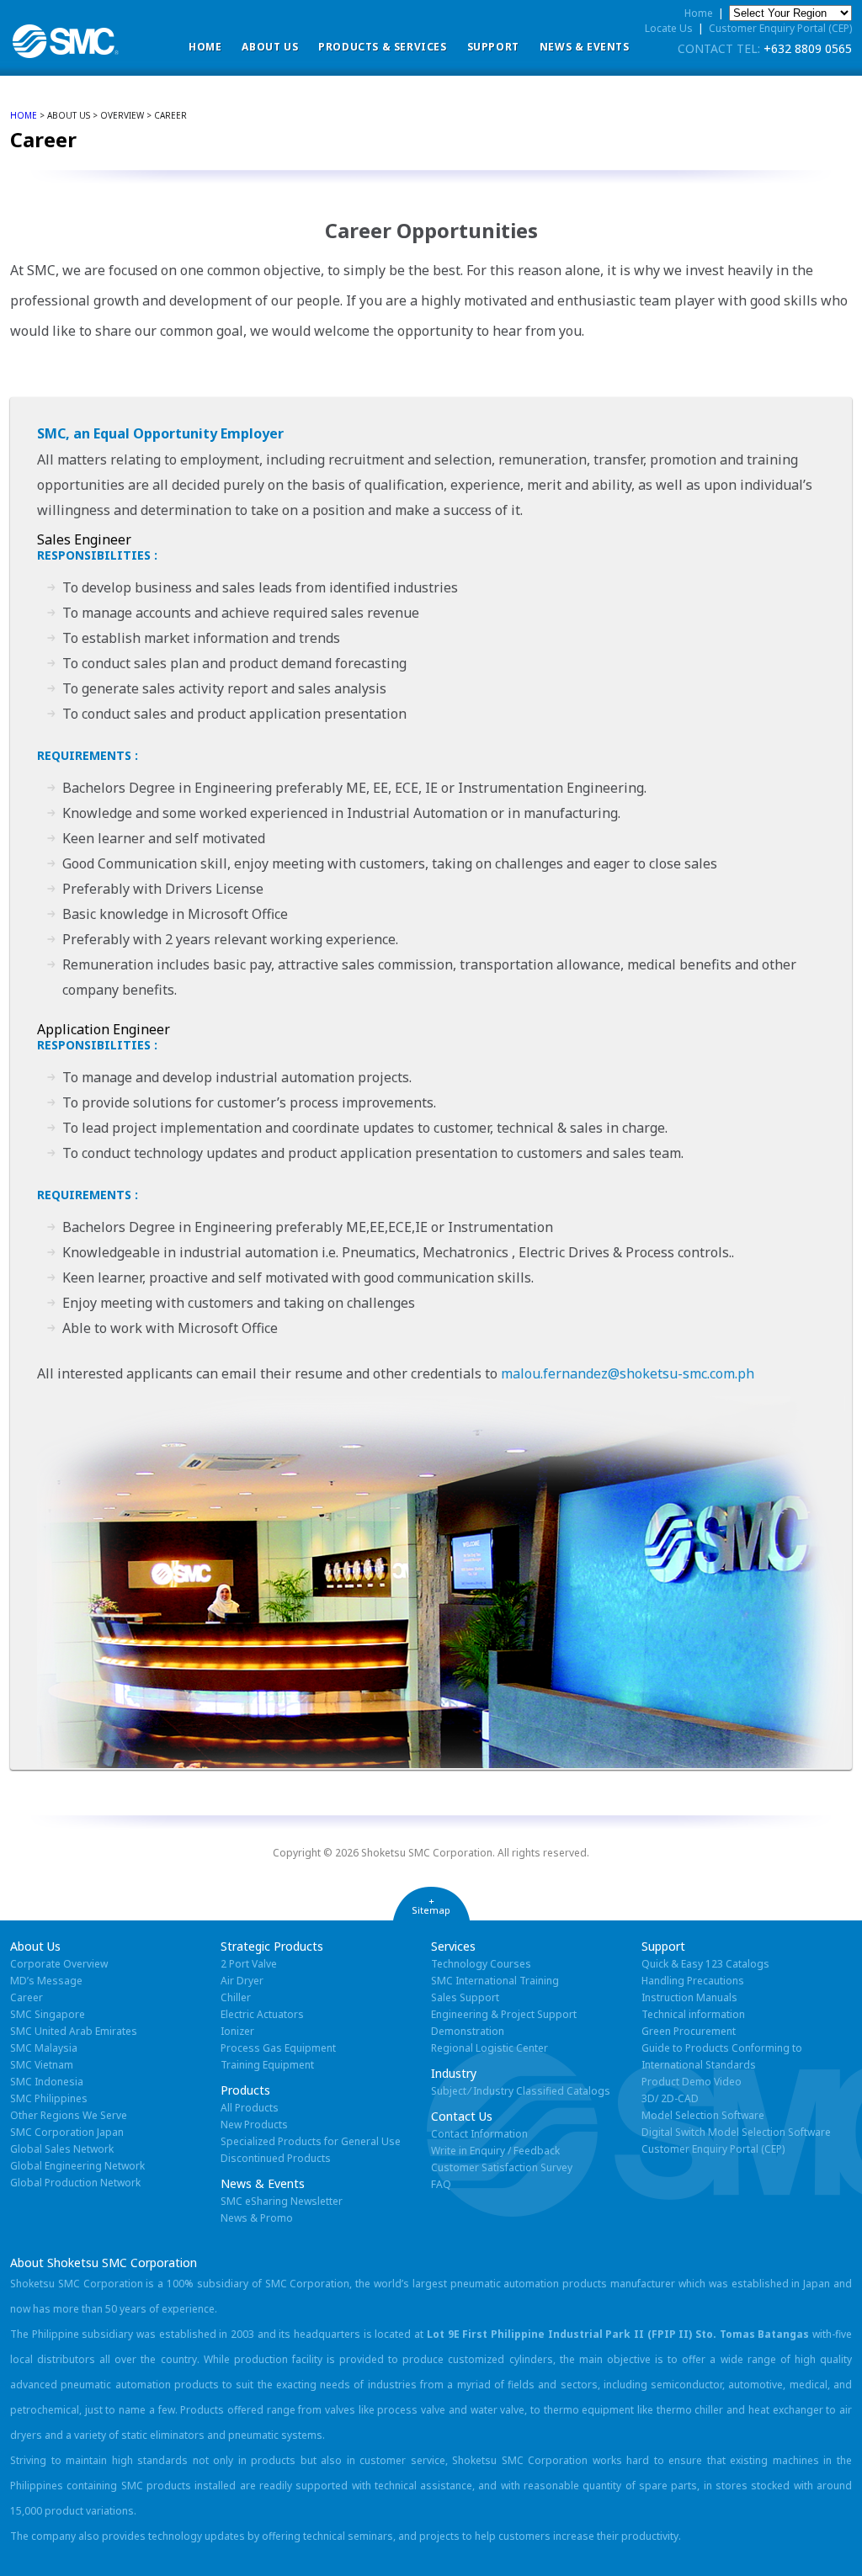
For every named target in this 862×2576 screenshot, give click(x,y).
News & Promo (257, 2218)
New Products (254, 2125)
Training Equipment (267, 2065)
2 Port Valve (249, 1964)
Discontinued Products (276, 2158)
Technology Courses (481, 1964)
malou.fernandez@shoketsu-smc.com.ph (628, 1373)
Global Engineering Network (77, 2166)
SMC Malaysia (44, 2048)
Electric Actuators (262, 2014)
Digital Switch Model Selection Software (736, 2132)
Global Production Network (75, 2183)
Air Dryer (242, 1981)
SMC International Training (495, 1981)
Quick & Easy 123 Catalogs (705, 1964)
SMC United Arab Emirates (74, 2031)
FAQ (441, 2184)
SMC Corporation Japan (67, 2132)
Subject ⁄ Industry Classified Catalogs (521, 2091)
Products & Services (382, 47)
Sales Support (465, 1997)
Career (27, 1997)
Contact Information (479, 2134)
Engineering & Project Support (504, 2014)
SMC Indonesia (47, 2082)
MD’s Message (46, 1981)
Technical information (693, 2014)
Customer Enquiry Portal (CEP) (780, 28)
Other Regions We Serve (69, 2115)
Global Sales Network (62, 2149)
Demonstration (468, 2031)
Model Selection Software (703, 2115)
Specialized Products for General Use (311, 2141)
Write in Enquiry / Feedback (495, 2151)
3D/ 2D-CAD (670, 2098)
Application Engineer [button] (104, 1029)
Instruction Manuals (689, 1997)
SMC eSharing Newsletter (282, 2201)
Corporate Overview (59, 1964)
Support (493, 47)
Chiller (236, 1997)
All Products (250, 2108)
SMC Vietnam (42, 2065)
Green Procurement (689, 2031)
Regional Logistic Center (490, 2048)
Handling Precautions (693, 1981)
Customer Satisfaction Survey (502, 2167)
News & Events (585, 47)
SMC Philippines (49, 2098)
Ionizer (237, 2031)
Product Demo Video (692, 2082)
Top (822, 2536)
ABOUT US (270, 47)
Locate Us (669, 28)
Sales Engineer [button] (84, 539)
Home (205, 47)
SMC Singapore (48, 2014)
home (24, 115)
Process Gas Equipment (278, 2048)
